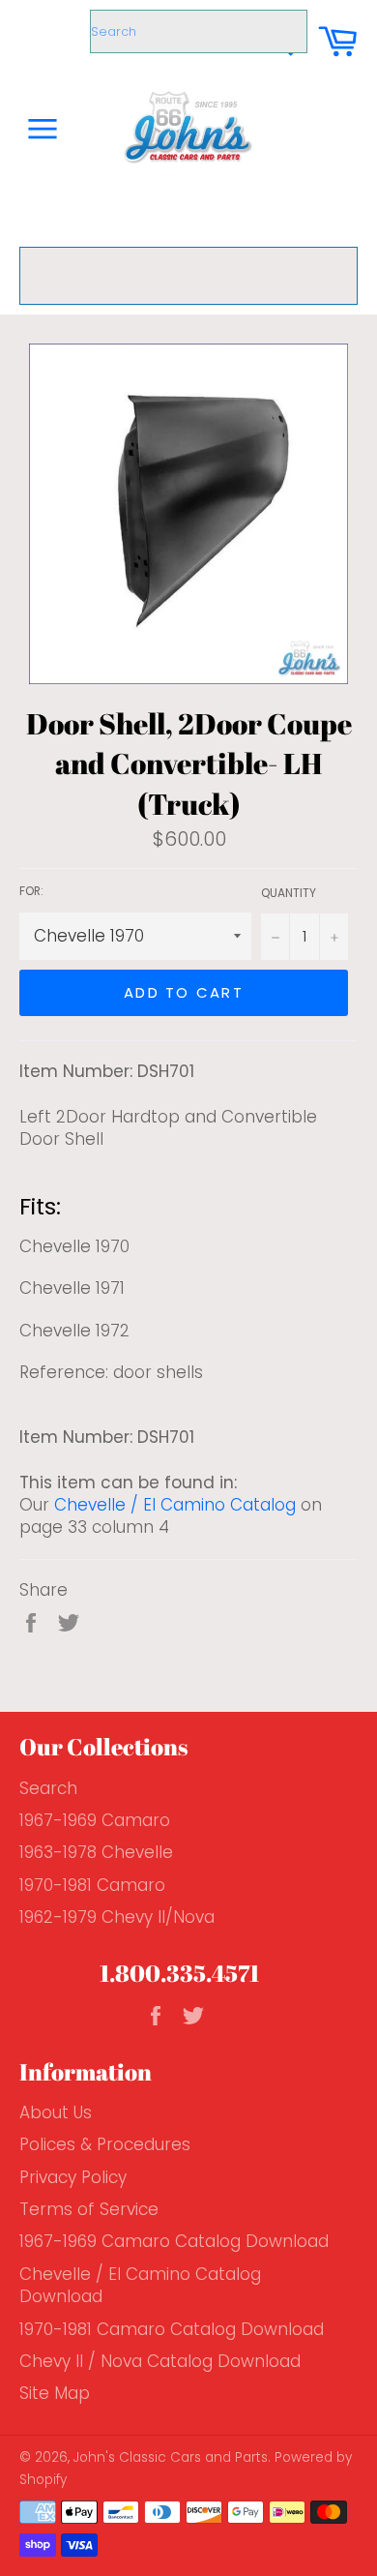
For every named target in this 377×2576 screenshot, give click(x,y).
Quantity (289, 893)
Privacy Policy (73, 2177)
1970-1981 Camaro (92, 1885)
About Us (56, 2112)
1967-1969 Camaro (95, 1820)
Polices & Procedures (105, 2144)
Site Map (55, 2393)
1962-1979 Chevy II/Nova (117, 1917)
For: (31, 891)
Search (48, 1788)
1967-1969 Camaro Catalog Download (174, 2241)
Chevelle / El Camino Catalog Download (140, 2285)
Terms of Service (89, 2209)
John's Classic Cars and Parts (171, 2457)
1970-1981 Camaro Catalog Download (172, 2329)
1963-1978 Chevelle (96, 1852)
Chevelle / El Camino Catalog (175, 1505)
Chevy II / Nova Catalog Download (160, 2361)
